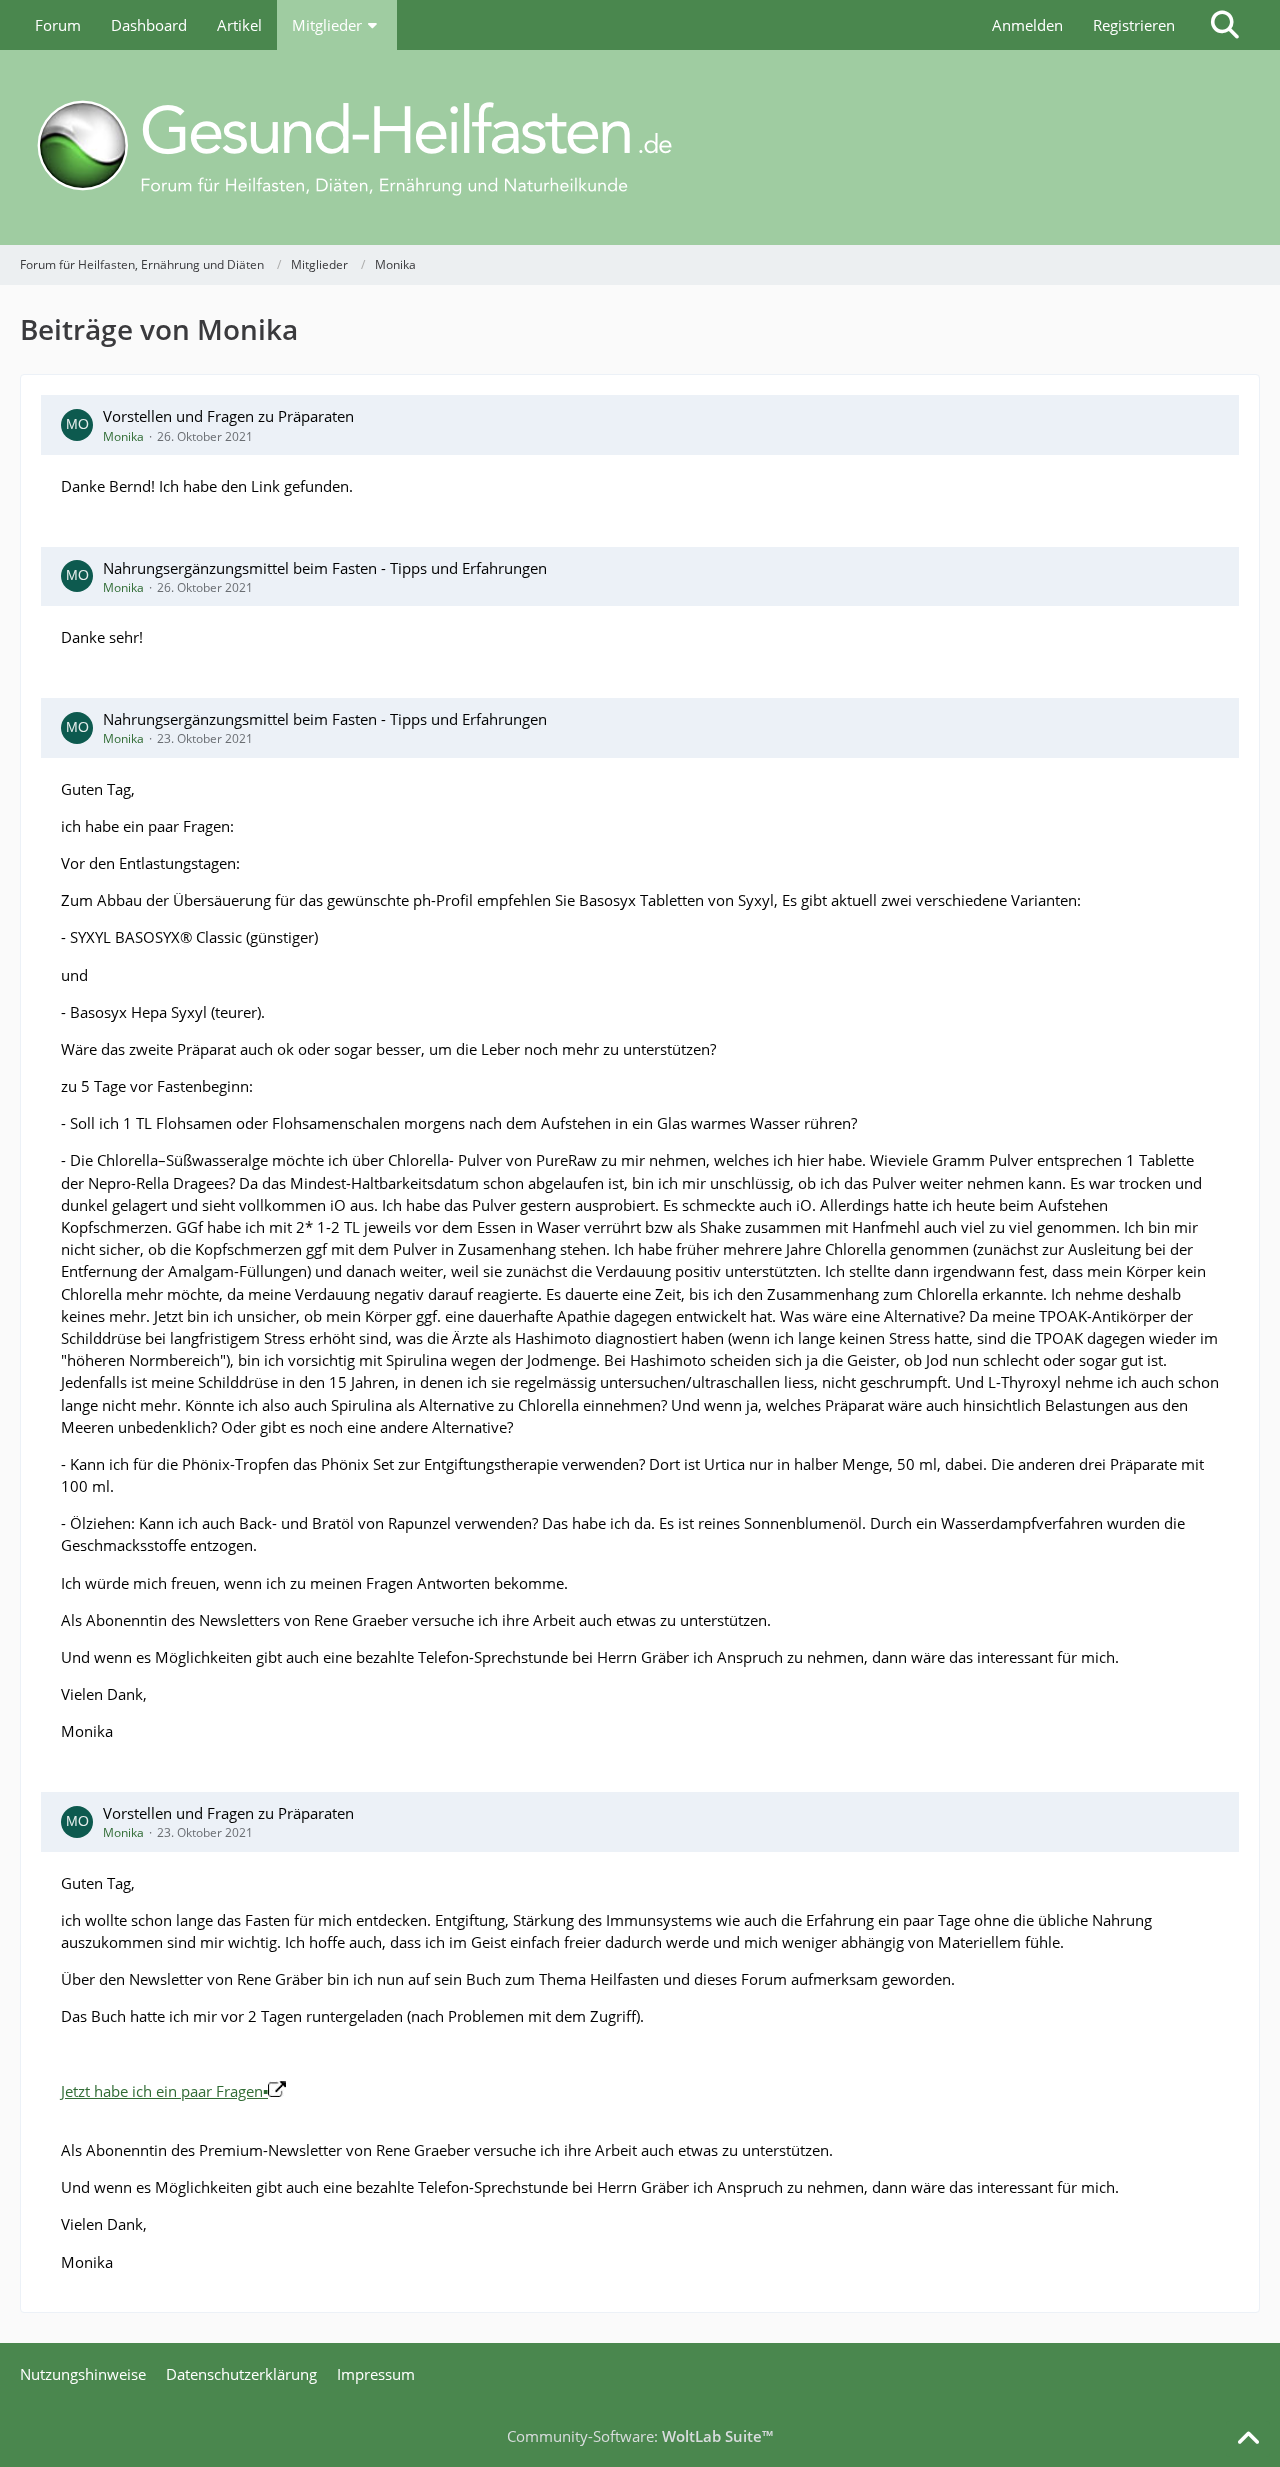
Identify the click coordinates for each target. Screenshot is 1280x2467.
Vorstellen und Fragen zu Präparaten (228, 416)
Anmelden (1027, 25)
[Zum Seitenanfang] (1248, 2439)
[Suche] (1225, 25)
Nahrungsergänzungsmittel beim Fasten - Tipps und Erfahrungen (325, 568)
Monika (123, 436)
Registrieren (1134, 25)
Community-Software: (640, 2436)
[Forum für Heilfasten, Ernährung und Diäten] (640, 147)
